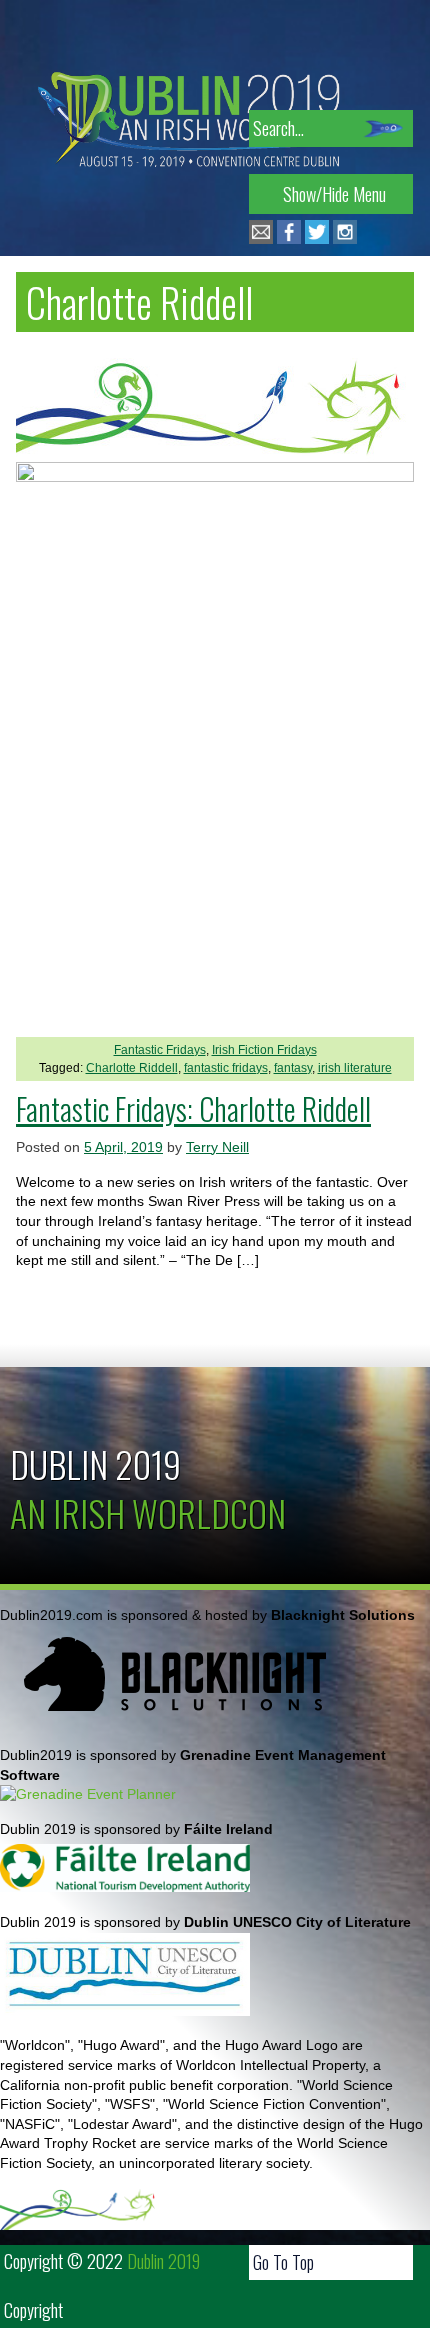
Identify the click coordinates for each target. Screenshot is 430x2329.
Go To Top (283, 2262)
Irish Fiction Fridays (264, 1050)
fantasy (293, 1068)
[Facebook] (289, 239)
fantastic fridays (226, 1068)
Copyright (33, 2310)
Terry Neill (217, 1147)
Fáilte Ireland (228, 1829)
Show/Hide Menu (334, 194)
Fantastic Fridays (160, 1050)
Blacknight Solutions (343, 1615)
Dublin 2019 (95, 1463)
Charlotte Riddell (132, 1068)
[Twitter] (317, 239)
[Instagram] (345, 239)
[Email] (261, 239)
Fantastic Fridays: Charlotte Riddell (193, 1108)
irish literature (355, 1068)
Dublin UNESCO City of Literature (297, 1922)
